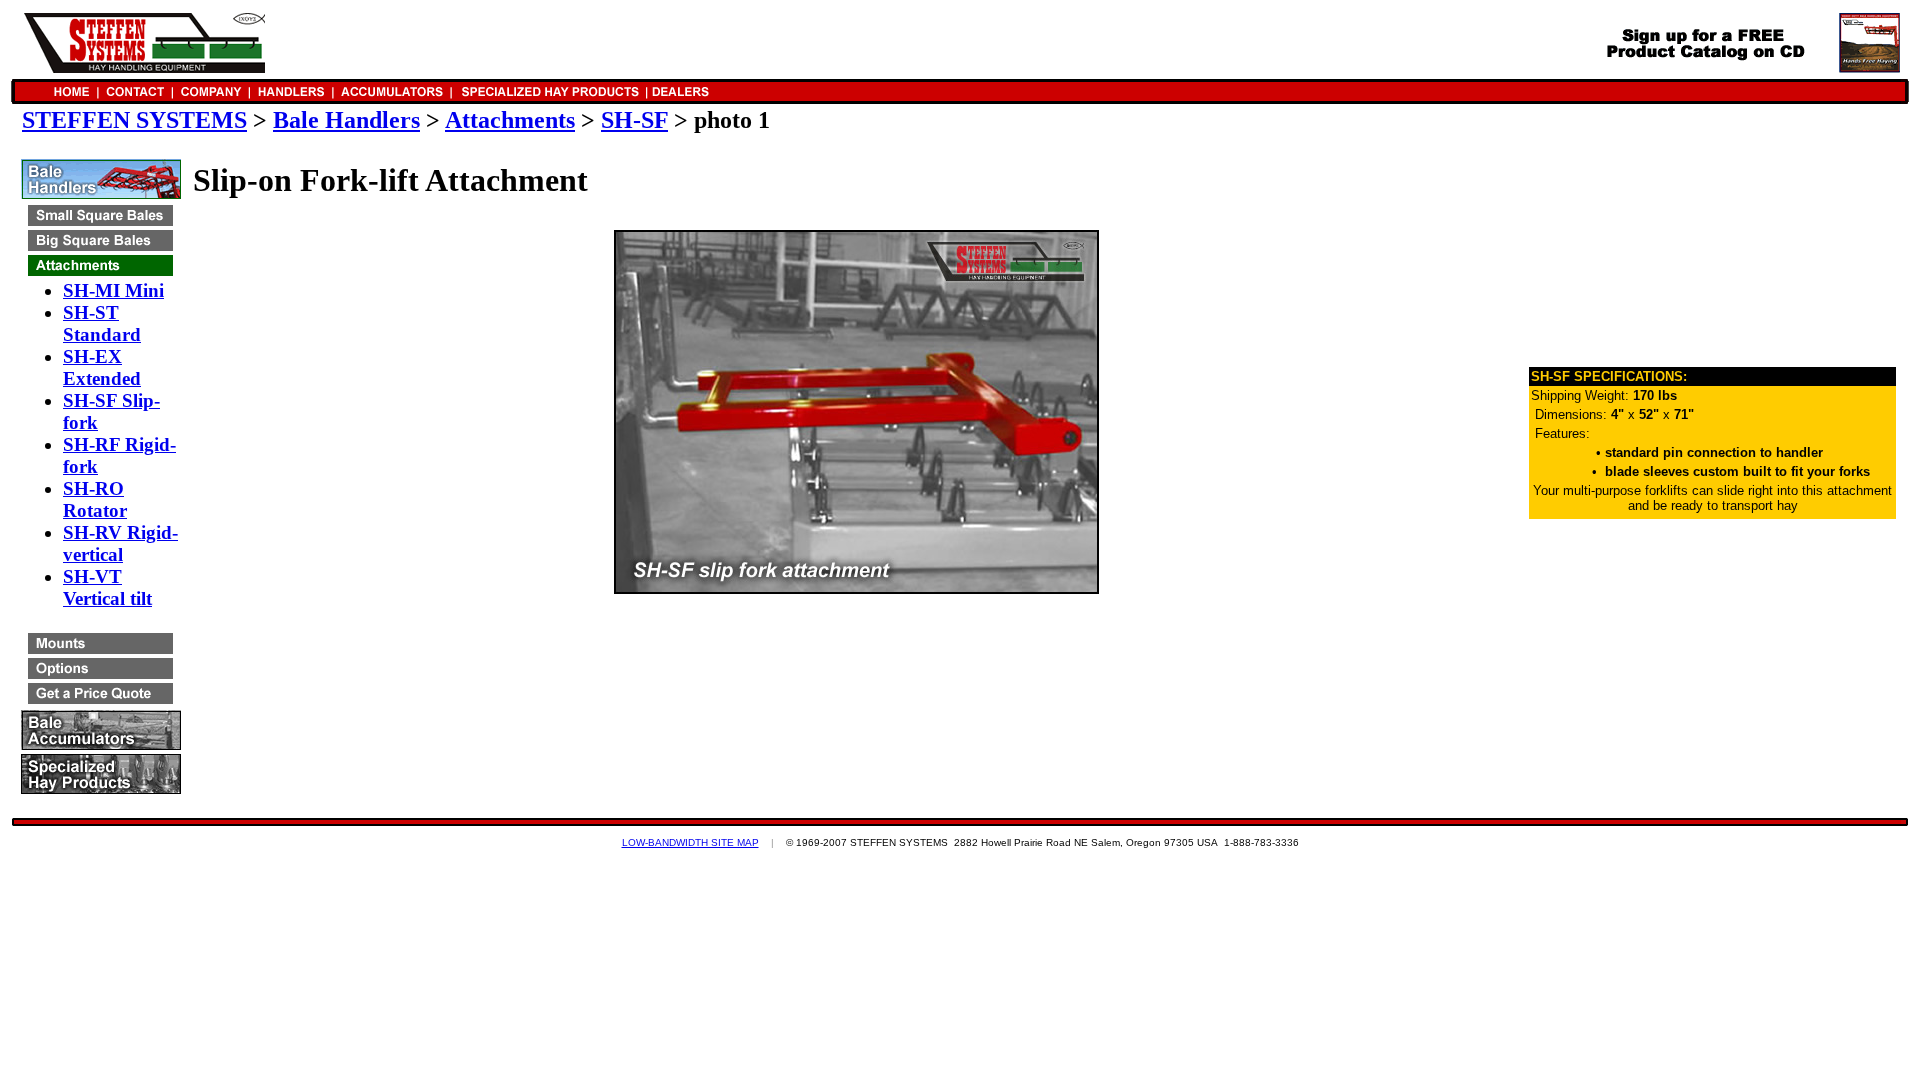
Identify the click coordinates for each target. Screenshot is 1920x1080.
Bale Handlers (346, 120)
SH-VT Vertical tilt (107, 587)
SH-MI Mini (113, 290)
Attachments (510, 120)
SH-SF (634, 120)
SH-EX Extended (102, 367)
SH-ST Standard (102, 323)
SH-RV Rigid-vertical (120, 543)
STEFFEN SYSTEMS (134, 120)
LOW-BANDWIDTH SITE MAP (690, 842)
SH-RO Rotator (95, 499)
